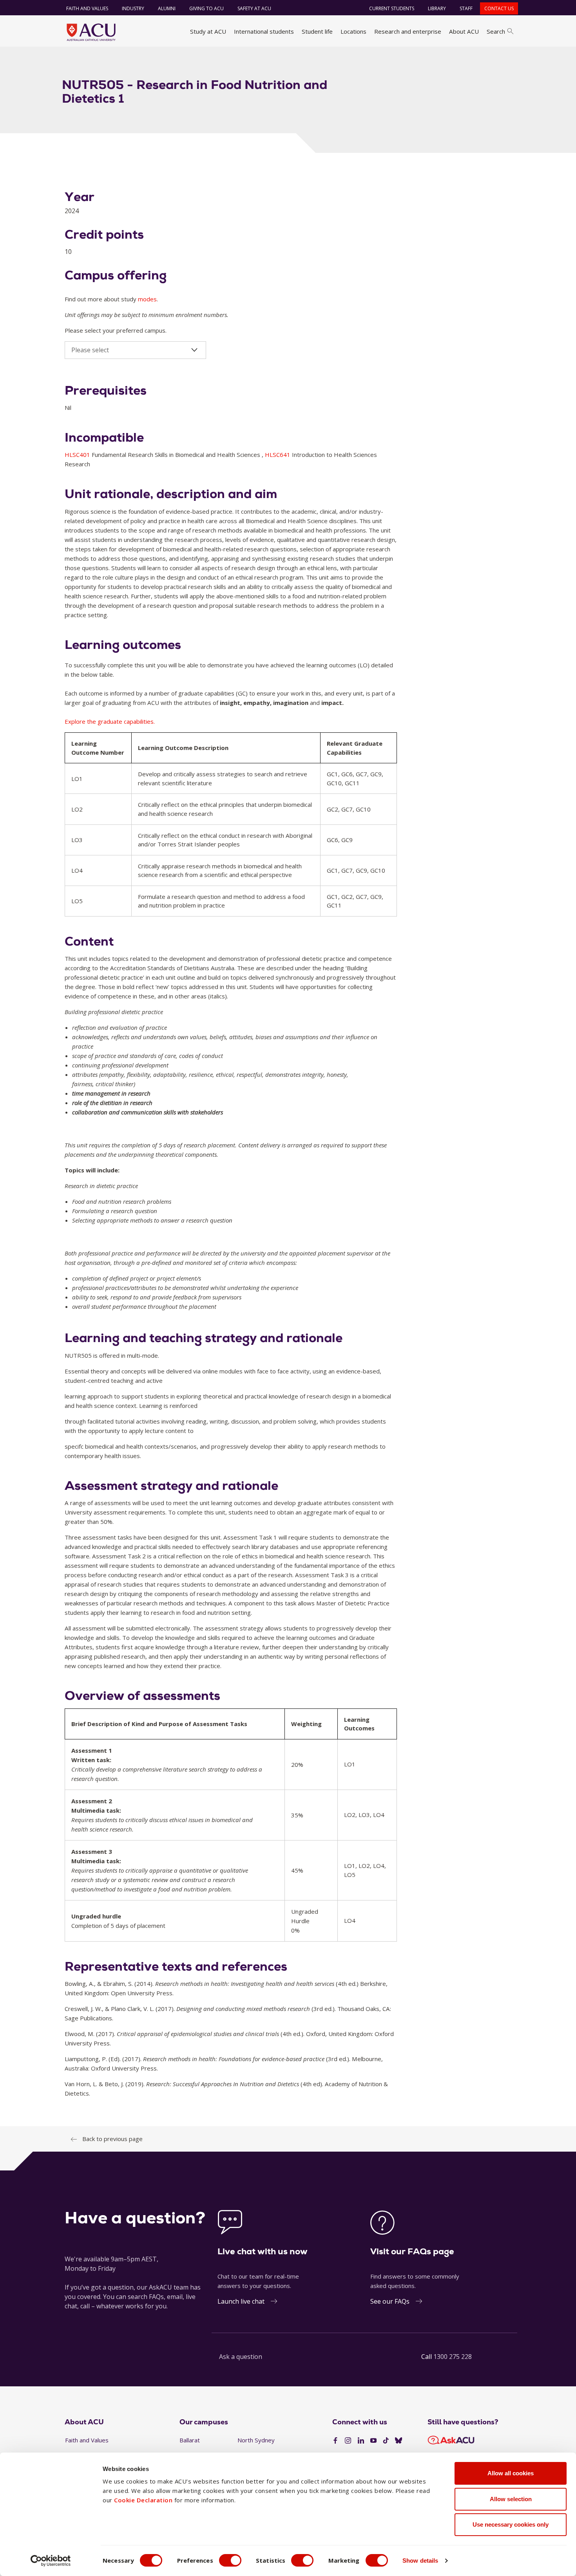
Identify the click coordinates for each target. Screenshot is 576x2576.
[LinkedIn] (361, 2441)
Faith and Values (87, 8)
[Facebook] (335, 2441)
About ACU (464, 31)
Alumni (167, 8)
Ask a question (241, 2357)
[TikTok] (386, 2441)
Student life (317, 31)
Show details (420, 2561)
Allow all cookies (511, 2473)
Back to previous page (112, 2139)
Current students (392, 8)
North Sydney (256, 2440)
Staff (466, 8)
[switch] (230, 2560)
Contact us (499, 8)
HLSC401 (78, 455)
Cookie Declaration (143, 2500)
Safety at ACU (254, 8)
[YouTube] (373, 2441)
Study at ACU (208, 31)
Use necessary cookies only (511, 2524)
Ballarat (190, 2440)
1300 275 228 (453, 2357)
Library (437, 8)
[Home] (91, 32)
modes (147, 299)
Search (496, 31)
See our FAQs (390, 2301)
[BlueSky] (398, 2441)
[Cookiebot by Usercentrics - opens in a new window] (51, 2561)
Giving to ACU (206, 8)
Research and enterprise (408, 31)
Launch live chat (241, 2301)
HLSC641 (278, 455)
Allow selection (511, 2499)
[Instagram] (348, 2441)
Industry (133, 8)
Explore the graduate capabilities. (110, 721)
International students (264, 31)
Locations (353, 31)
